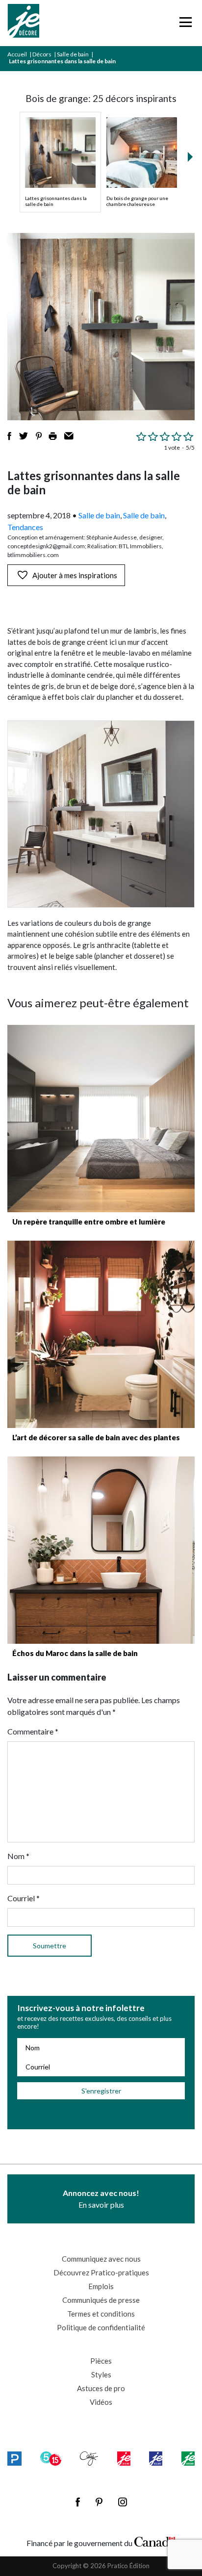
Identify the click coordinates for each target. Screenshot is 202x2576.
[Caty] (89, 2459)
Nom (18, 1856)
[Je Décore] (23, 23)
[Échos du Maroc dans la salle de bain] (101, 1550)
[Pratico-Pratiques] (14, 2459)
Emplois (101, 2286)
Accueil (17, 54)
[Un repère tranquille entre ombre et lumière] (101, 1119)
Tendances (25, 527)
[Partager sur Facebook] (9, 436)
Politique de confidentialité (101, 2327)
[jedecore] (156, 2459)
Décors (42, 54)
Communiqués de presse (101, 2300)
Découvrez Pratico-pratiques (101, 2272)
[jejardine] (188, 2459)
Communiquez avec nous (101, 2259)
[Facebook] (78, 2502)
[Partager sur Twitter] (24, 436)
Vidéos (101, 2402)
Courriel (24, 1898)
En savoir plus (101, 2199)
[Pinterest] (99, 2502)
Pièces (101, 2361)
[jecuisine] (124, 2459)
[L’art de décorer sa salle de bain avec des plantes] (101, 1334)
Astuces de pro (101, 2388)
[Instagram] (123, 2502)
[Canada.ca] (155, 2541)
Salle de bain (73, 54)
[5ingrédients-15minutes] (50, 2459)
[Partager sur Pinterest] (39, 436)
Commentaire (33, 1731)
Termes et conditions (101, 2314)
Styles (101, 2374)
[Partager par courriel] (69, 436)
